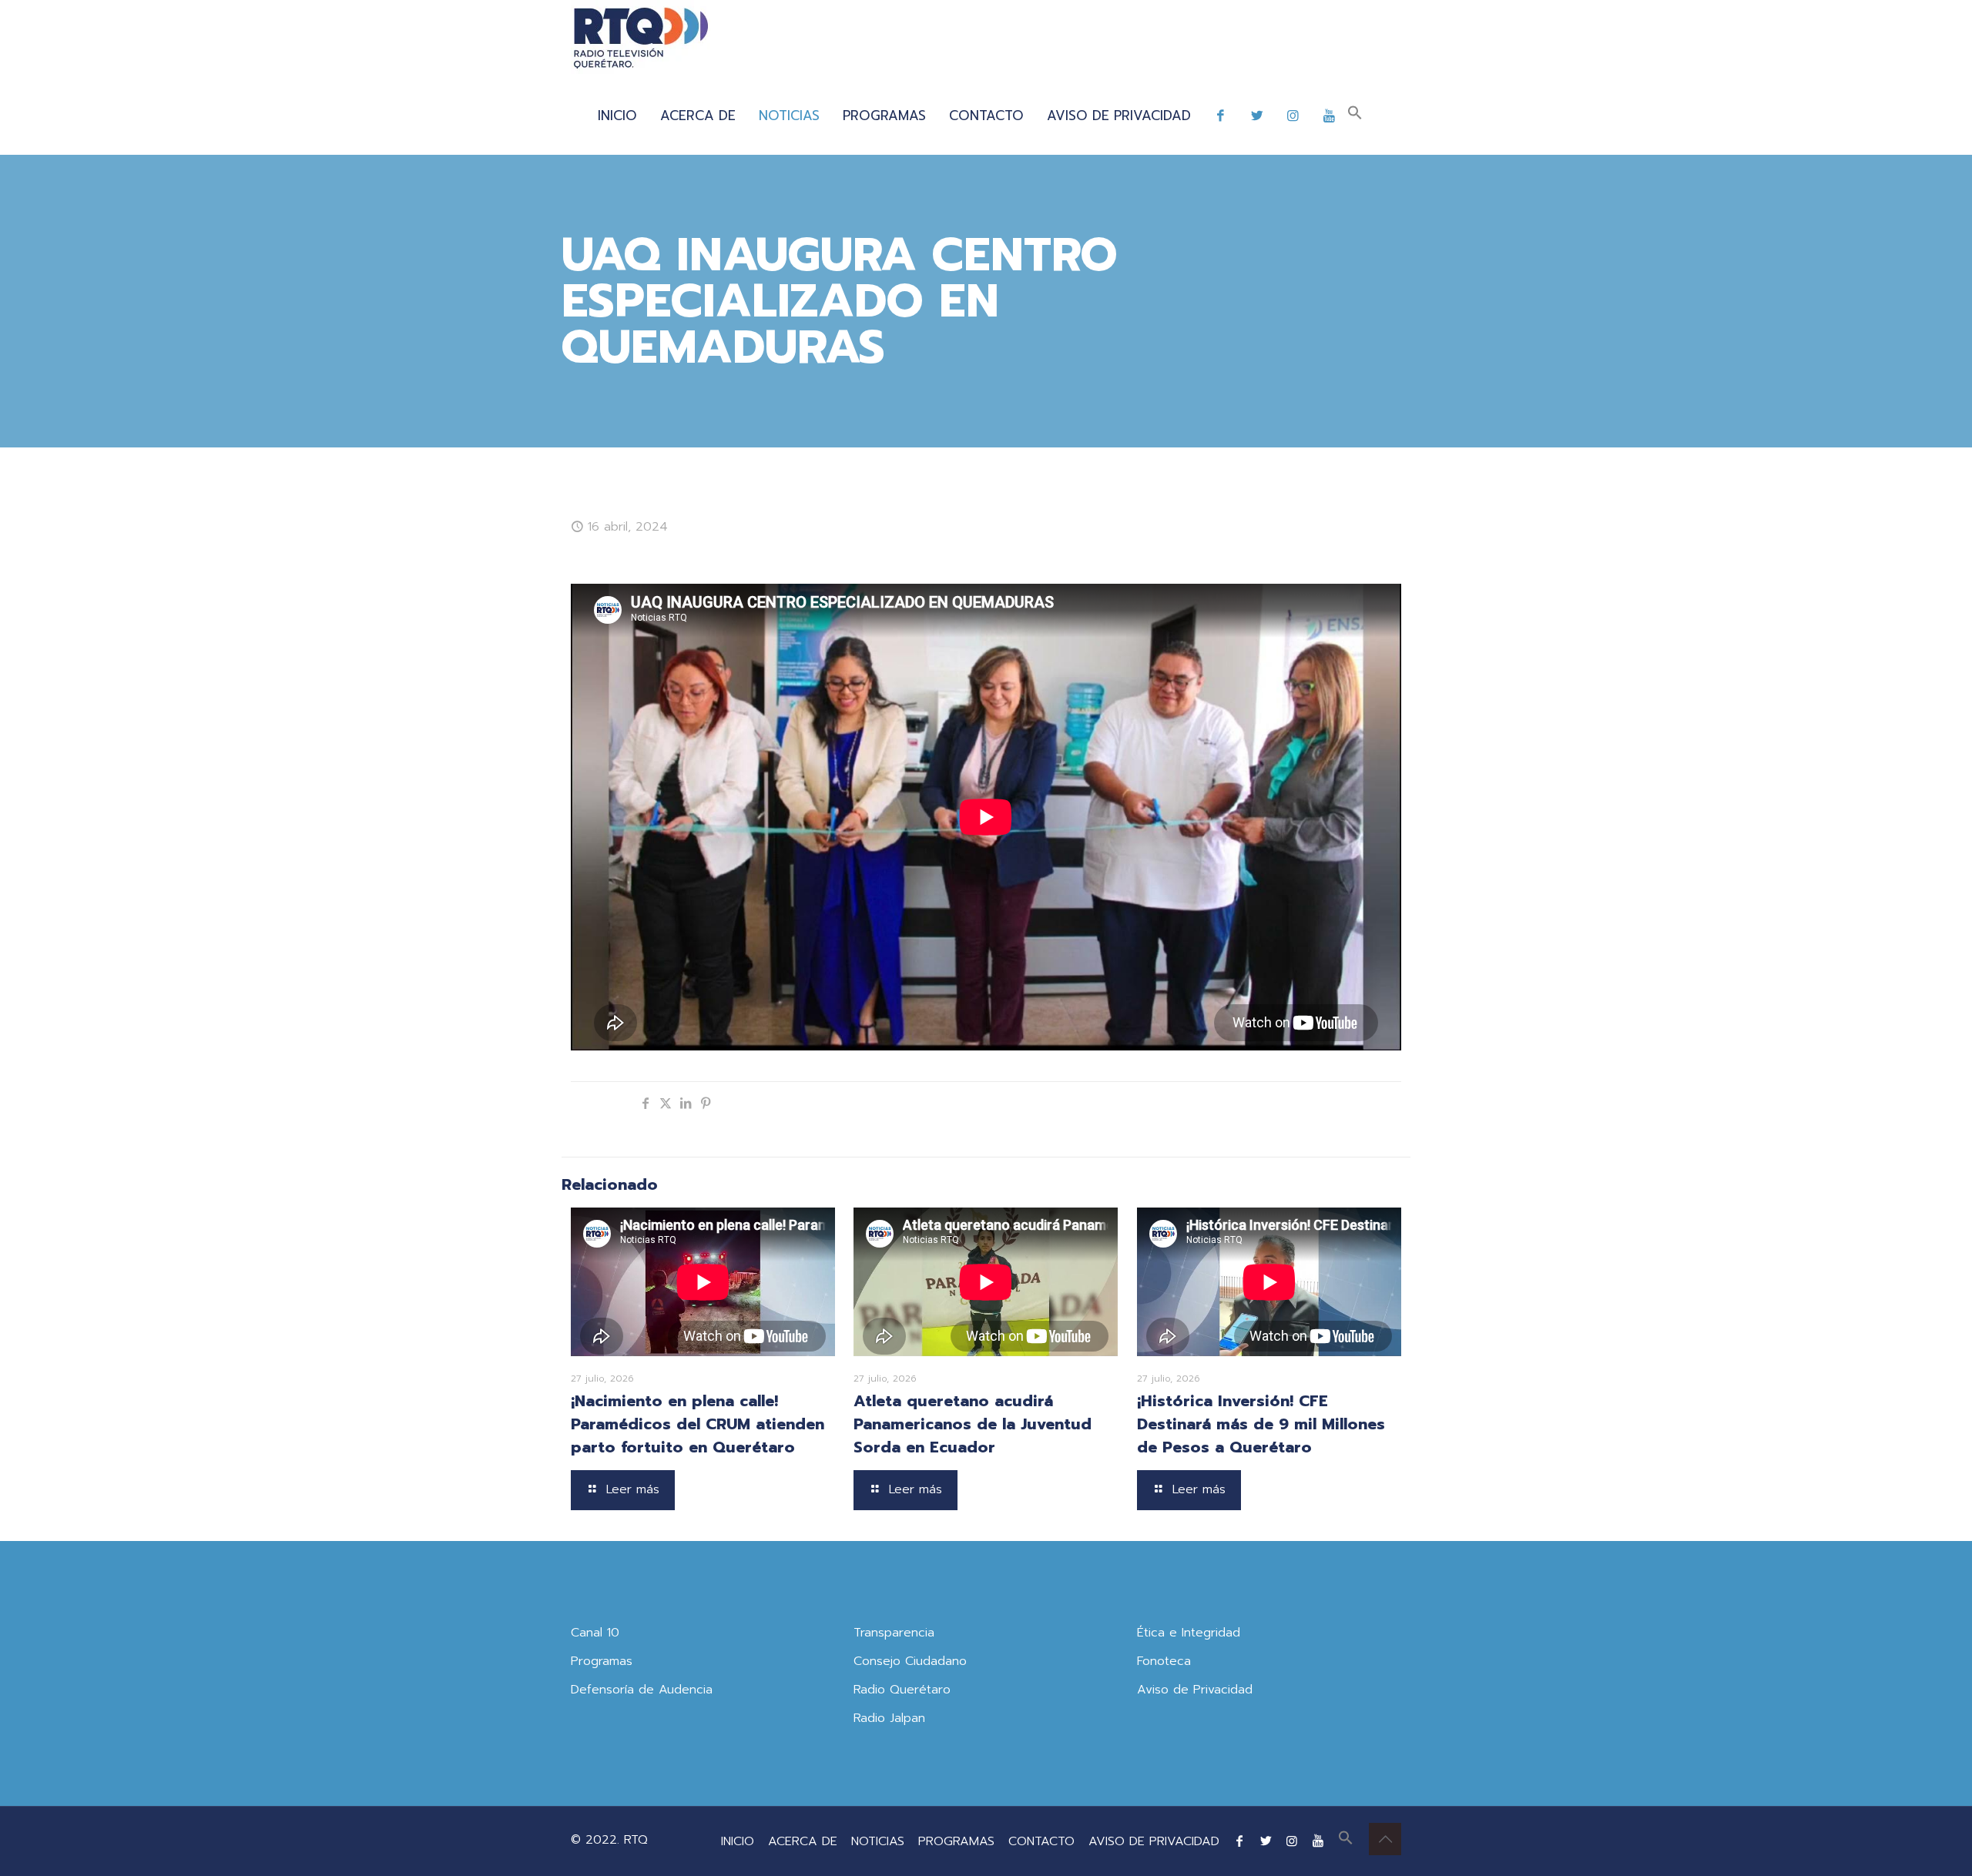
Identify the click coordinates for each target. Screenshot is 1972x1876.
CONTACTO (1041, 1841)
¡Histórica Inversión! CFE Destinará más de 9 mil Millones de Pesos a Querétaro (1261, 1424)
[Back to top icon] (1385, 1839)
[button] (1355, 116)
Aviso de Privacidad (1195, 1690)
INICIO (738, 1841)
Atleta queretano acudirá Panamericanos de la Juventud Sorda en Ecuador (973, 1424)
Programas (602, 1661)
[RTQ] (641, 39)
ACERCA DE (803, 1841)
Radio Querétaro (902, 1690)
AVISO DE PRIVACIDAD (1154, 1841)
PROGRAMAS (956, 1841)
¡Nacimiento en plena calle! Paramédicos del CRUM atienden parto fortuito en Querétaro (698, 1424)
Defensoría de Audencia (642, 1690)
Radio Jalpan (889, 1718)
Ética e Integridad (1189, 1633)
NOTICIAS (878, 1841)
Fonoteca (1164, 1661)
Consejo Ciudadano (910, 1661)
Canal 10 (595, 1633)
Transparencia (894, 1633)
